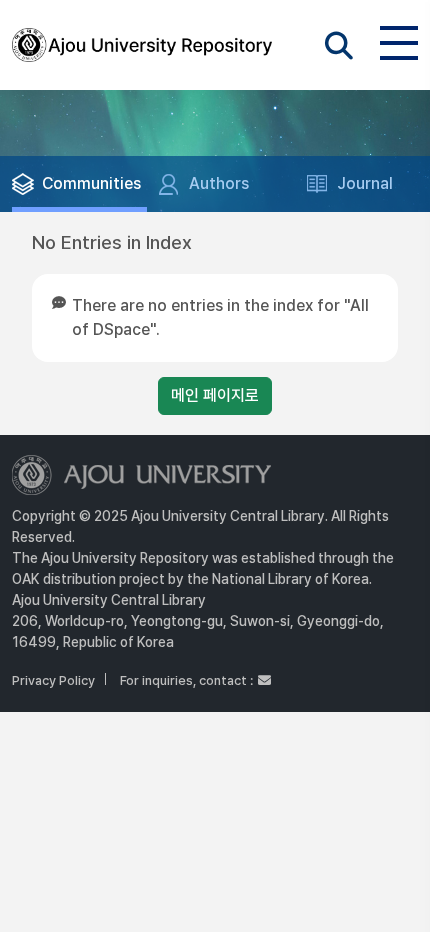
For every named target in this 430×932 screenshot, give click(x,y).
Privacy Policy (53, 680)
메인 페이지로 (215, 395)
